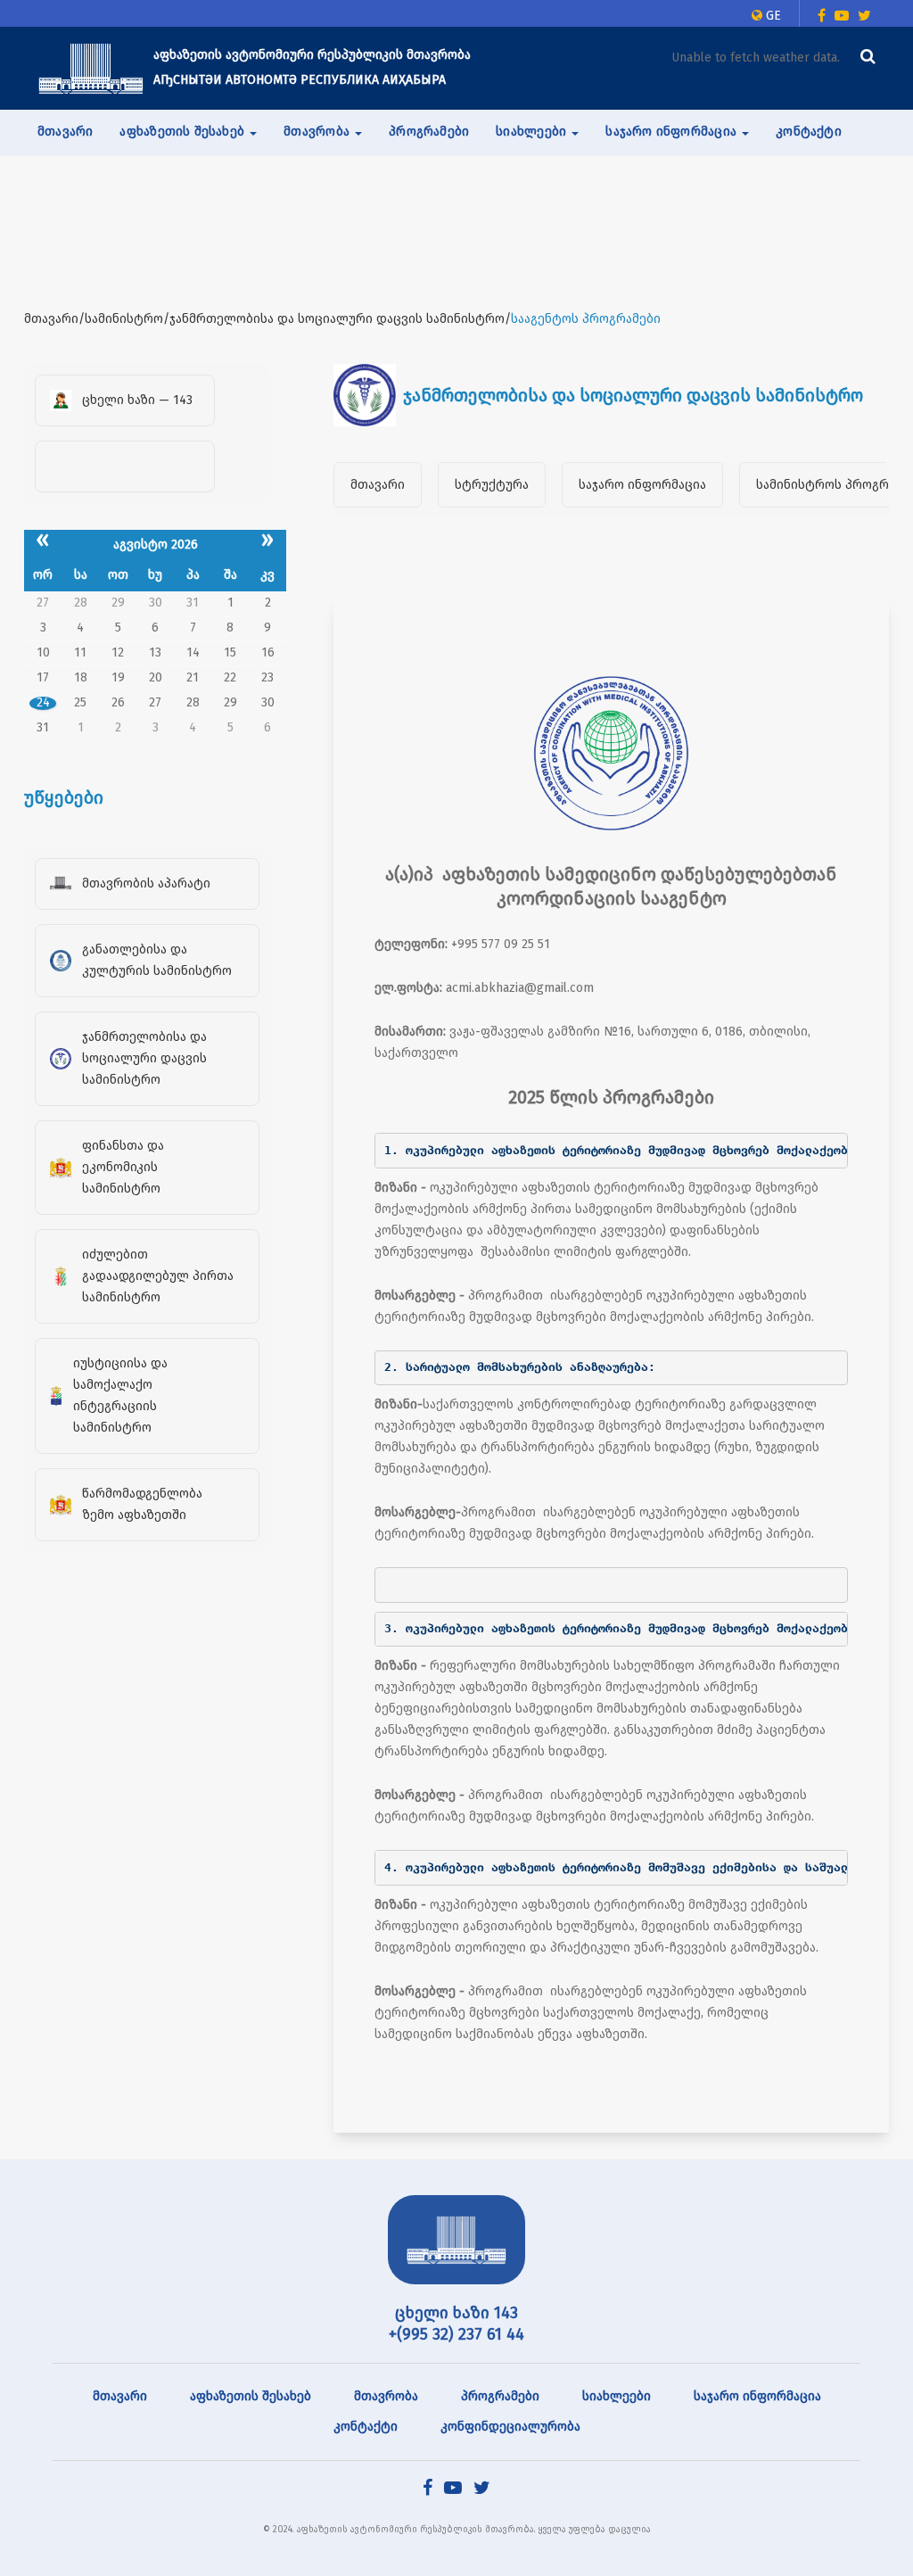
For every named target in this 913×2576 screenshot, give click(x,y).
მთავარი (65, 132)
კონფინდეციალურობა (510, 2427)
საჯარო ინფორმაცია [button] (673, 132)
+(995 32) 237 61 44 (456, 2334)
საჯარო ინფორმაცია (642, 485)
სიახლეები (617, 2396)
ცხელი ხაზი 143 (456, 2313)
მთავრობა (386, 2396)
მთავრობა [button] (318, 132)
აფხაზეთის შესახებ (251, 2396)
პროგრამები (429, 132)
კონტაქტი (809, 132)
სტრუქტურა (492, 485)
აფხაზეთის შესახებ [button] (184, 132)
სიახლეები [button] (533, 132)
